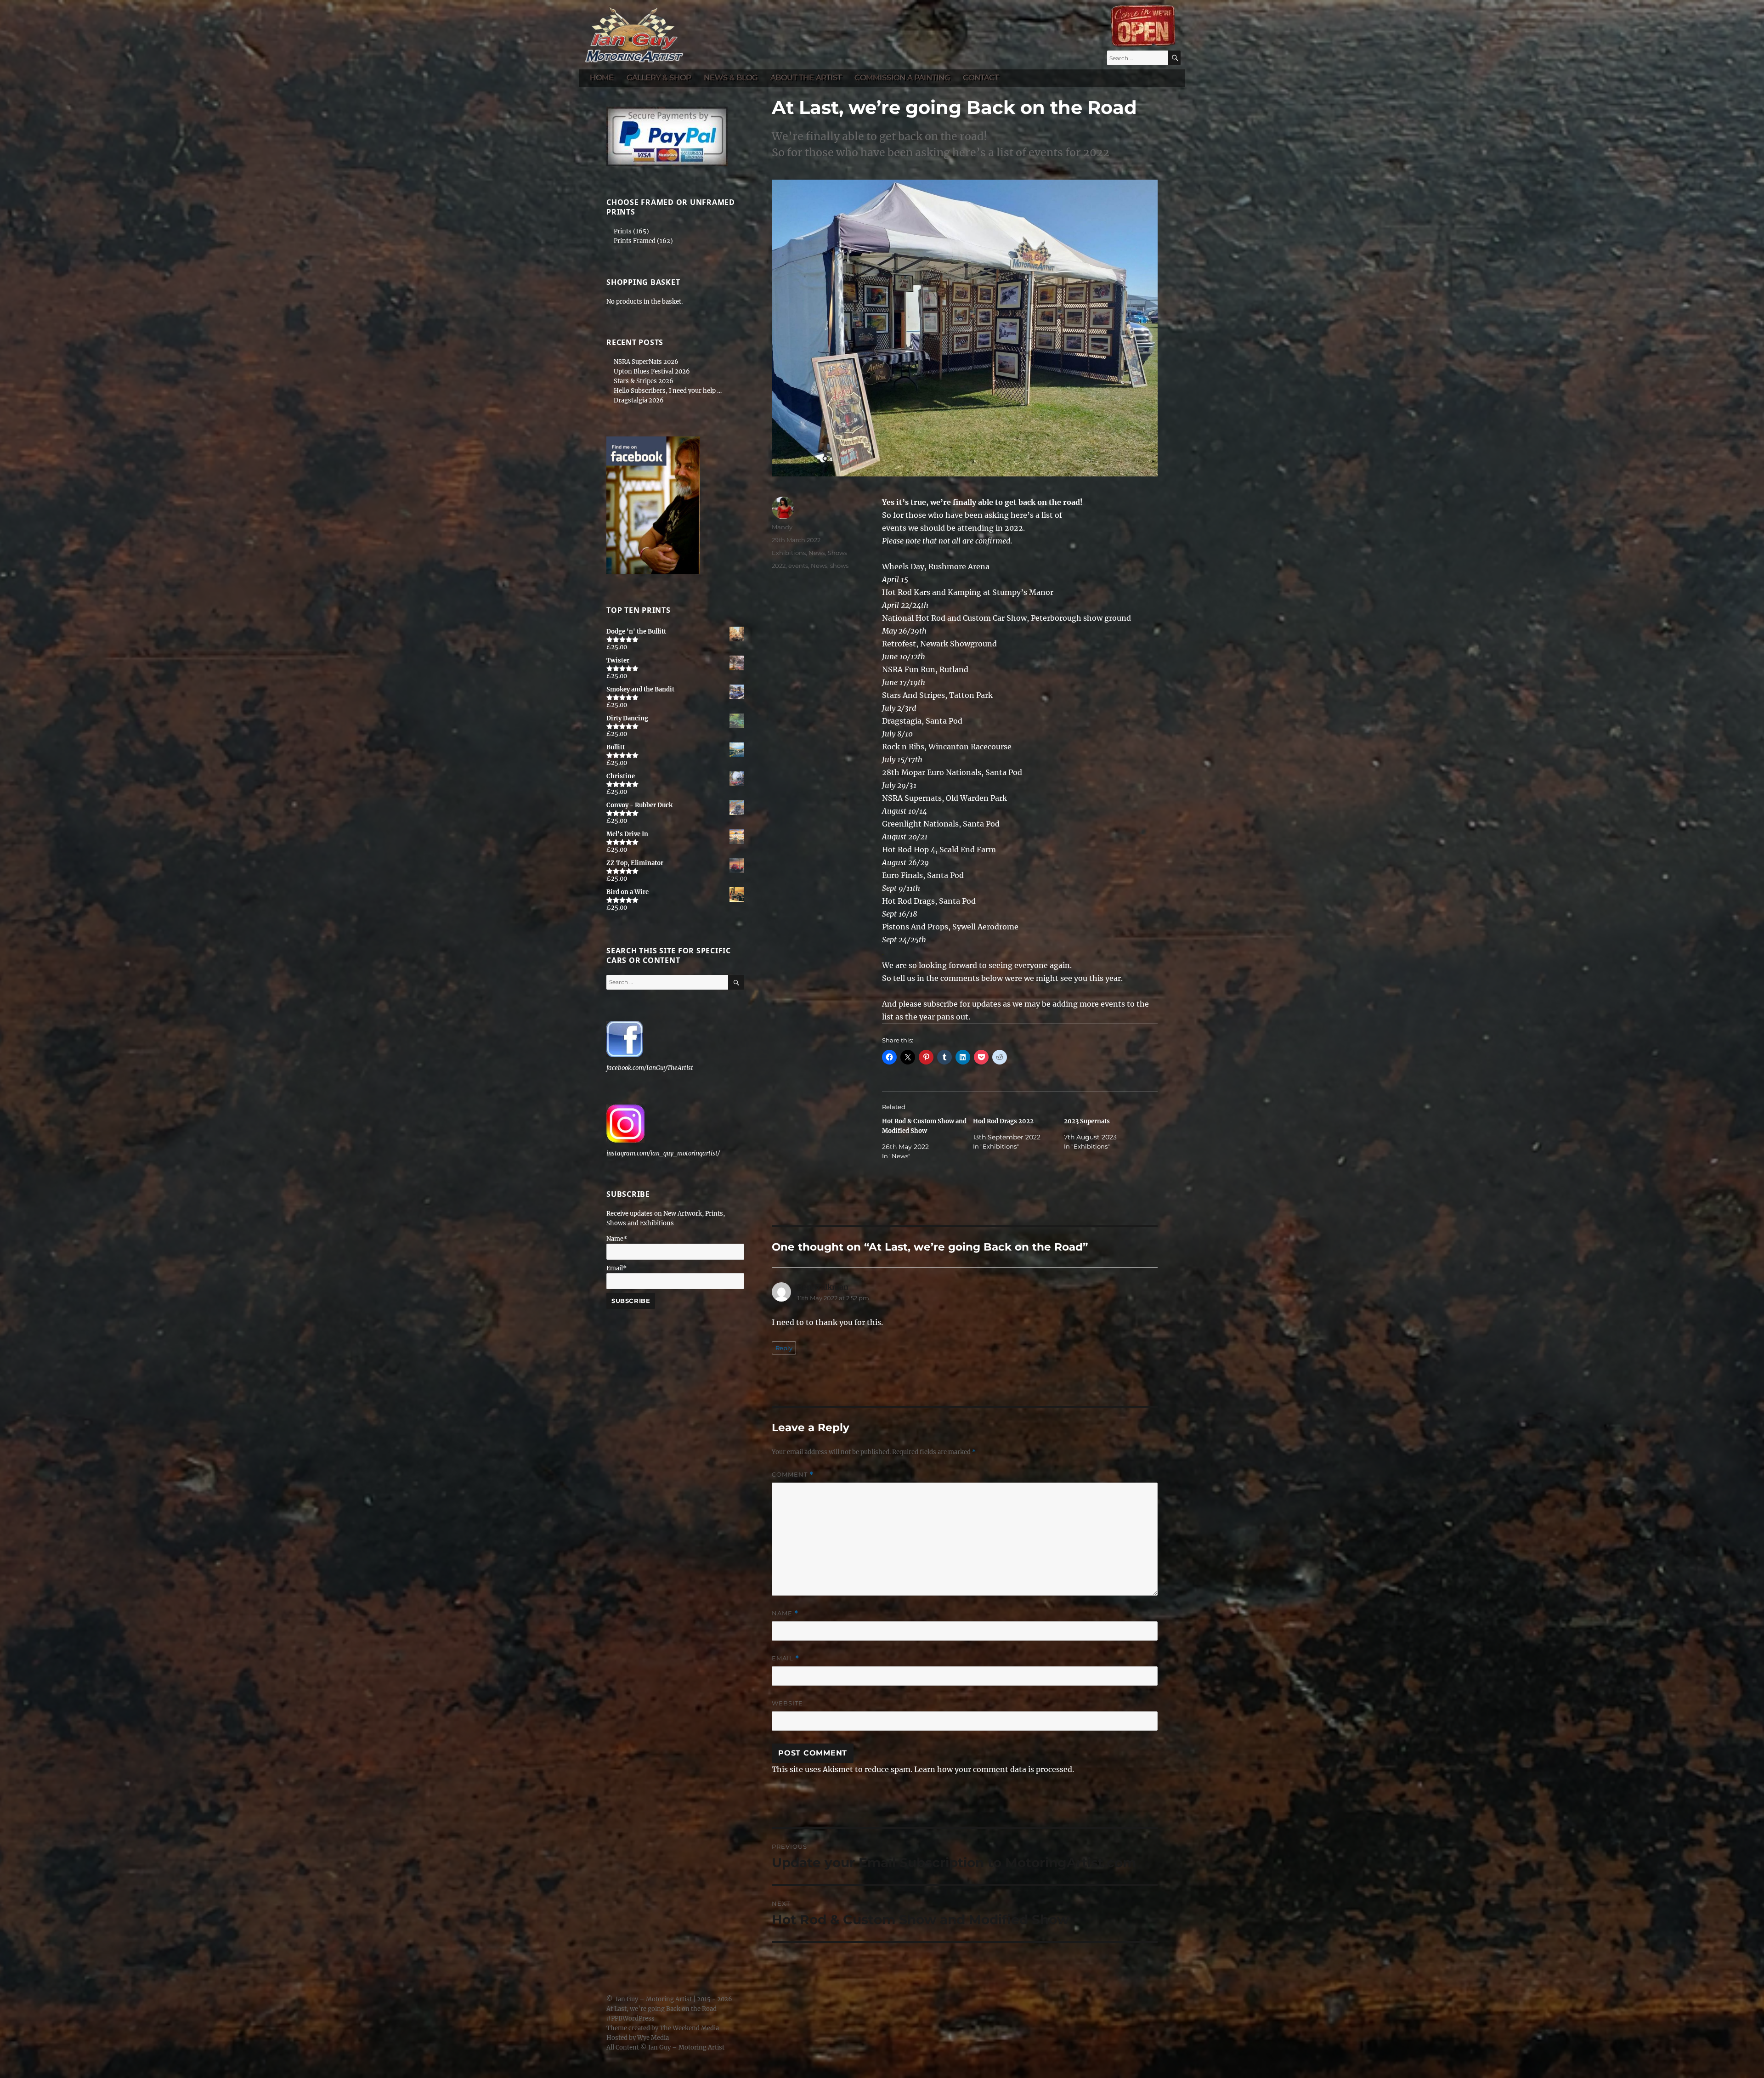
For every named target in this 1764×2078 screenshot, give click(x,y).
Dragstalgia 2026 (639, 400)
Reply (784, 1348)
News (817, 553)
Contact (981, 77)
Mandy (782, 527)
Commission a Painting (902, 77)
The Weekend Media (689, 2028)
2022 (779, 566)
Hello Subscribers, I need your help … (668, 391)
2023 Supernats (1087, 1121)
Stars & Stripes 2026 (644, 381)
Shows (837, 553)
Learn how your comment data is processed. (994, 1769)
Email (786, 1658)
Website (787, 1703)
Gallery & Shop (659, 77)
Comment (793, 1475)
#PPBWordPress (630, 2019)
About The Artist (806, 77)
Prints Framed (635, 241)
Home (602, 77)
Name (785, 1613)
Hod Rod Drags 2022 (1003, 1121)
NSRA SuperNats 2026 (646, 362)
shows (839, 566)
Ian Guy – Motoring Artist (654, 1999)
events (798, 566)
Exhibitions (789, 553)
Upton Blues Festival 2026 (652, 371)
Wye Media (653, 2038)
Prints (623, 231)
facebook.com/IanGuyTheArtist (650, 1068)
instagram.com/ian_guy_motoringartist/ (663, 1153)
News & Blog (731, 77)
